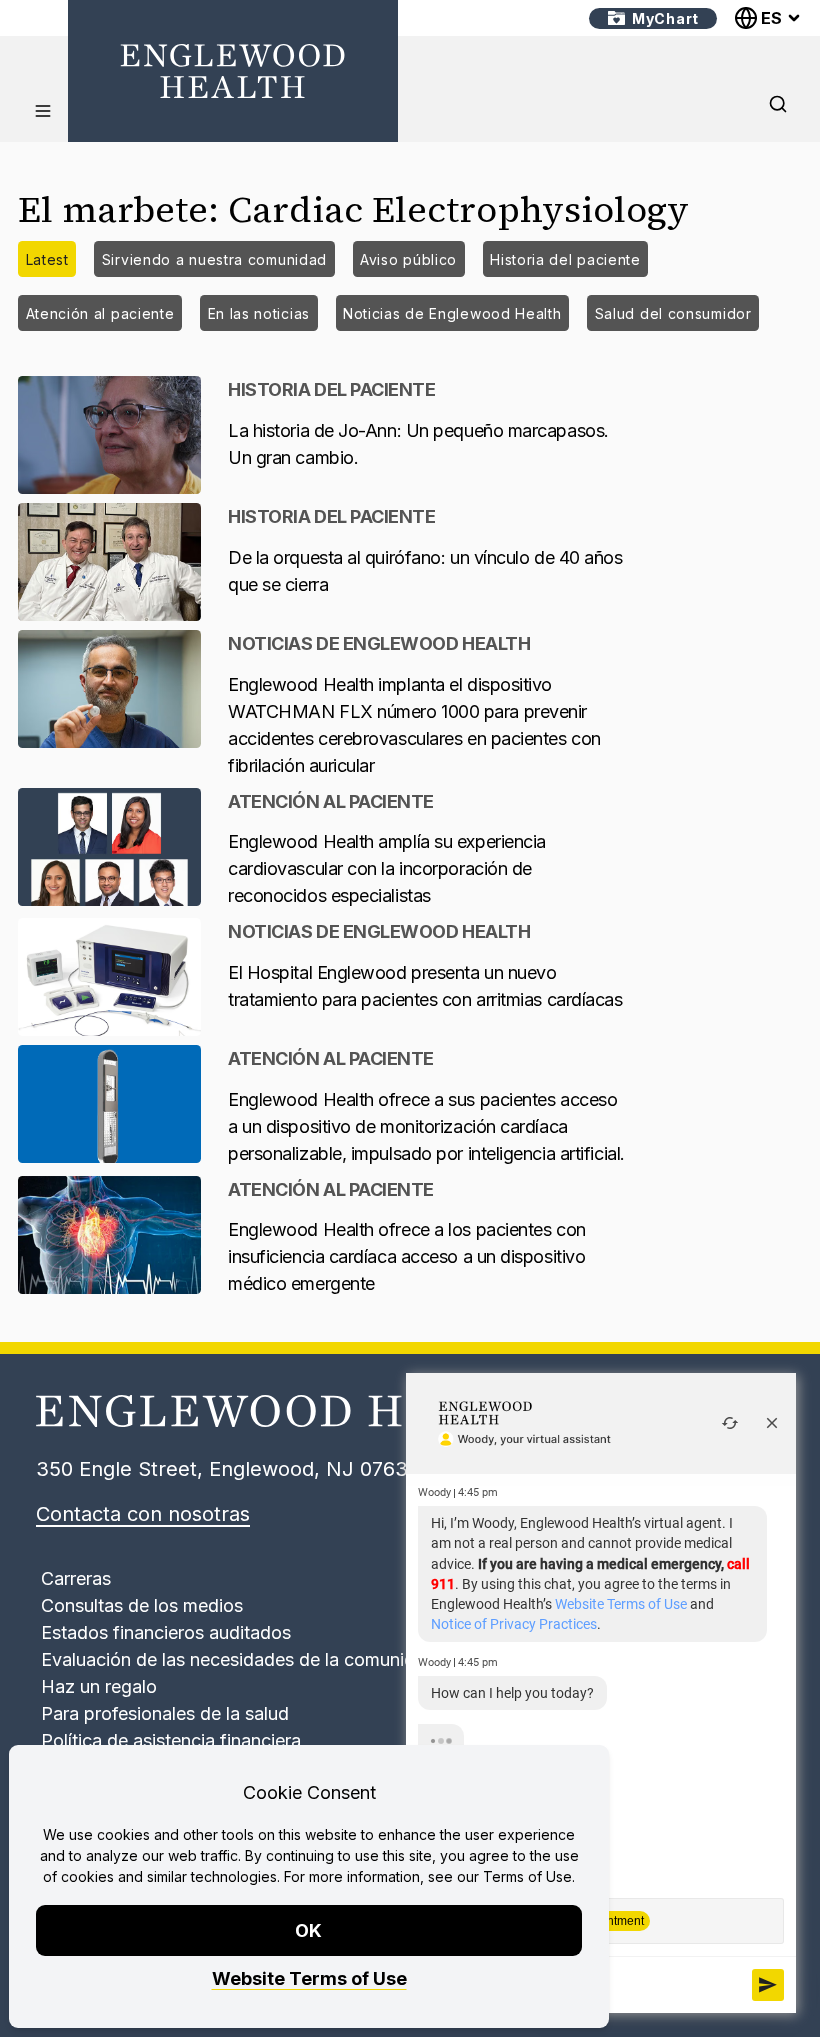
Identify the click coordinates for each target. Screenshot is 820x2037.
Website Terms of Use (309, 1978)
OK (309, 1930)
